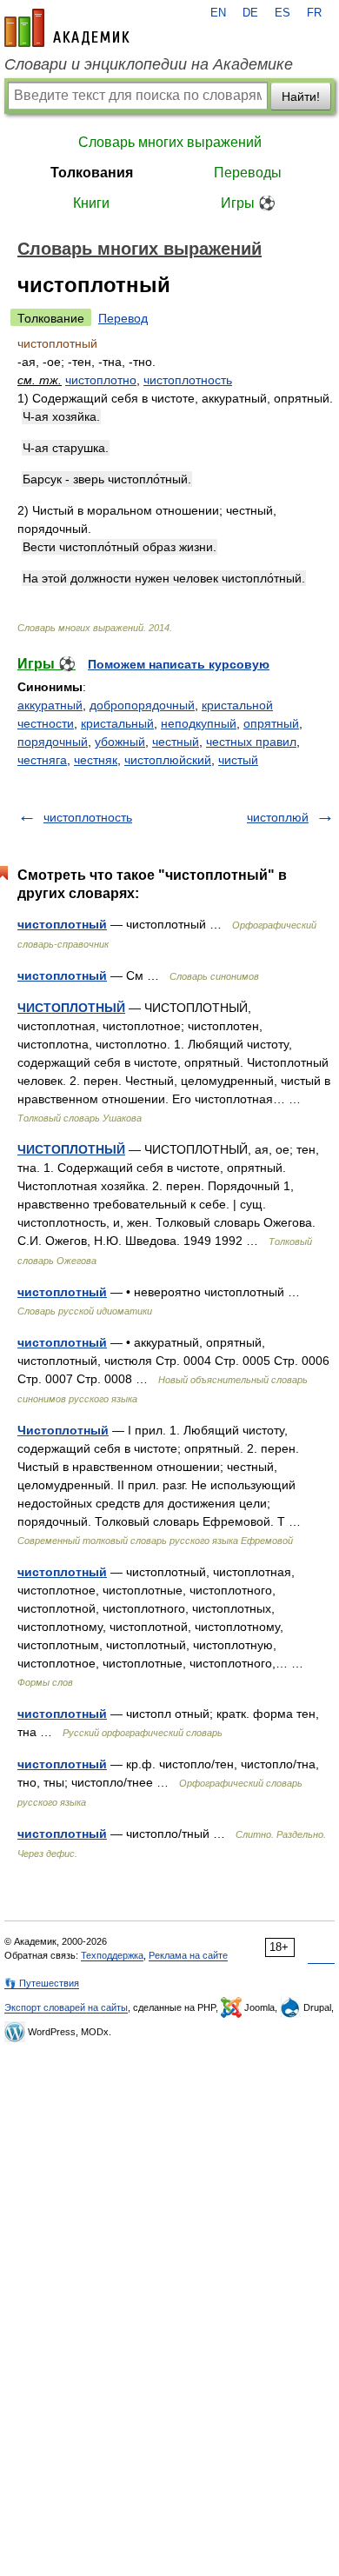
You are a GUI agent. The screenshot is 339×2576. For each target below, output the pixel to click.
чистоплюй (278, 817)
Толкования (92, 173)
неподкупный (199, 723)
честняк (96, 760)
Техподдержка (112, 1955)
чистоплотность (188, 380)
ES (282, 13)
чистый (238, 760)
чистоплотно (101, 380)
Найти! (301, 97)
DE (250, 13)
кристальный (117, 723)
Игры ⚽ (248, 203)
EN (218, 13)
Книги (91, 203)
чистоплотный (62, 924)
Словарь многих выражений (170, 142)
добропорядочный (142, 705)
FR (314, 13)
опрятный (271, 723)
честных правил (251, 742)
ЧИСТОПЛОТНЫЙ (71, 1008)
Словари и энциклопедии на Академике (149, 64)
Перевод (123, 318)
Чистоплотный (63, 1430)
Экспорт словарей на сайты (66, 2007)
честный (176, 742)
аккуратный (50, 705)
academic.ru (67, 28)
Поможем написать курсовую (179, 664)
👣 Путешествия (42, 1983)
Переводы (248, 173)
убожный (120, 742)
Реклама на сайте (188, 1955)
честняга (42, 760)
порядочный (53, 742)
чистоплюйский (168, 760)
